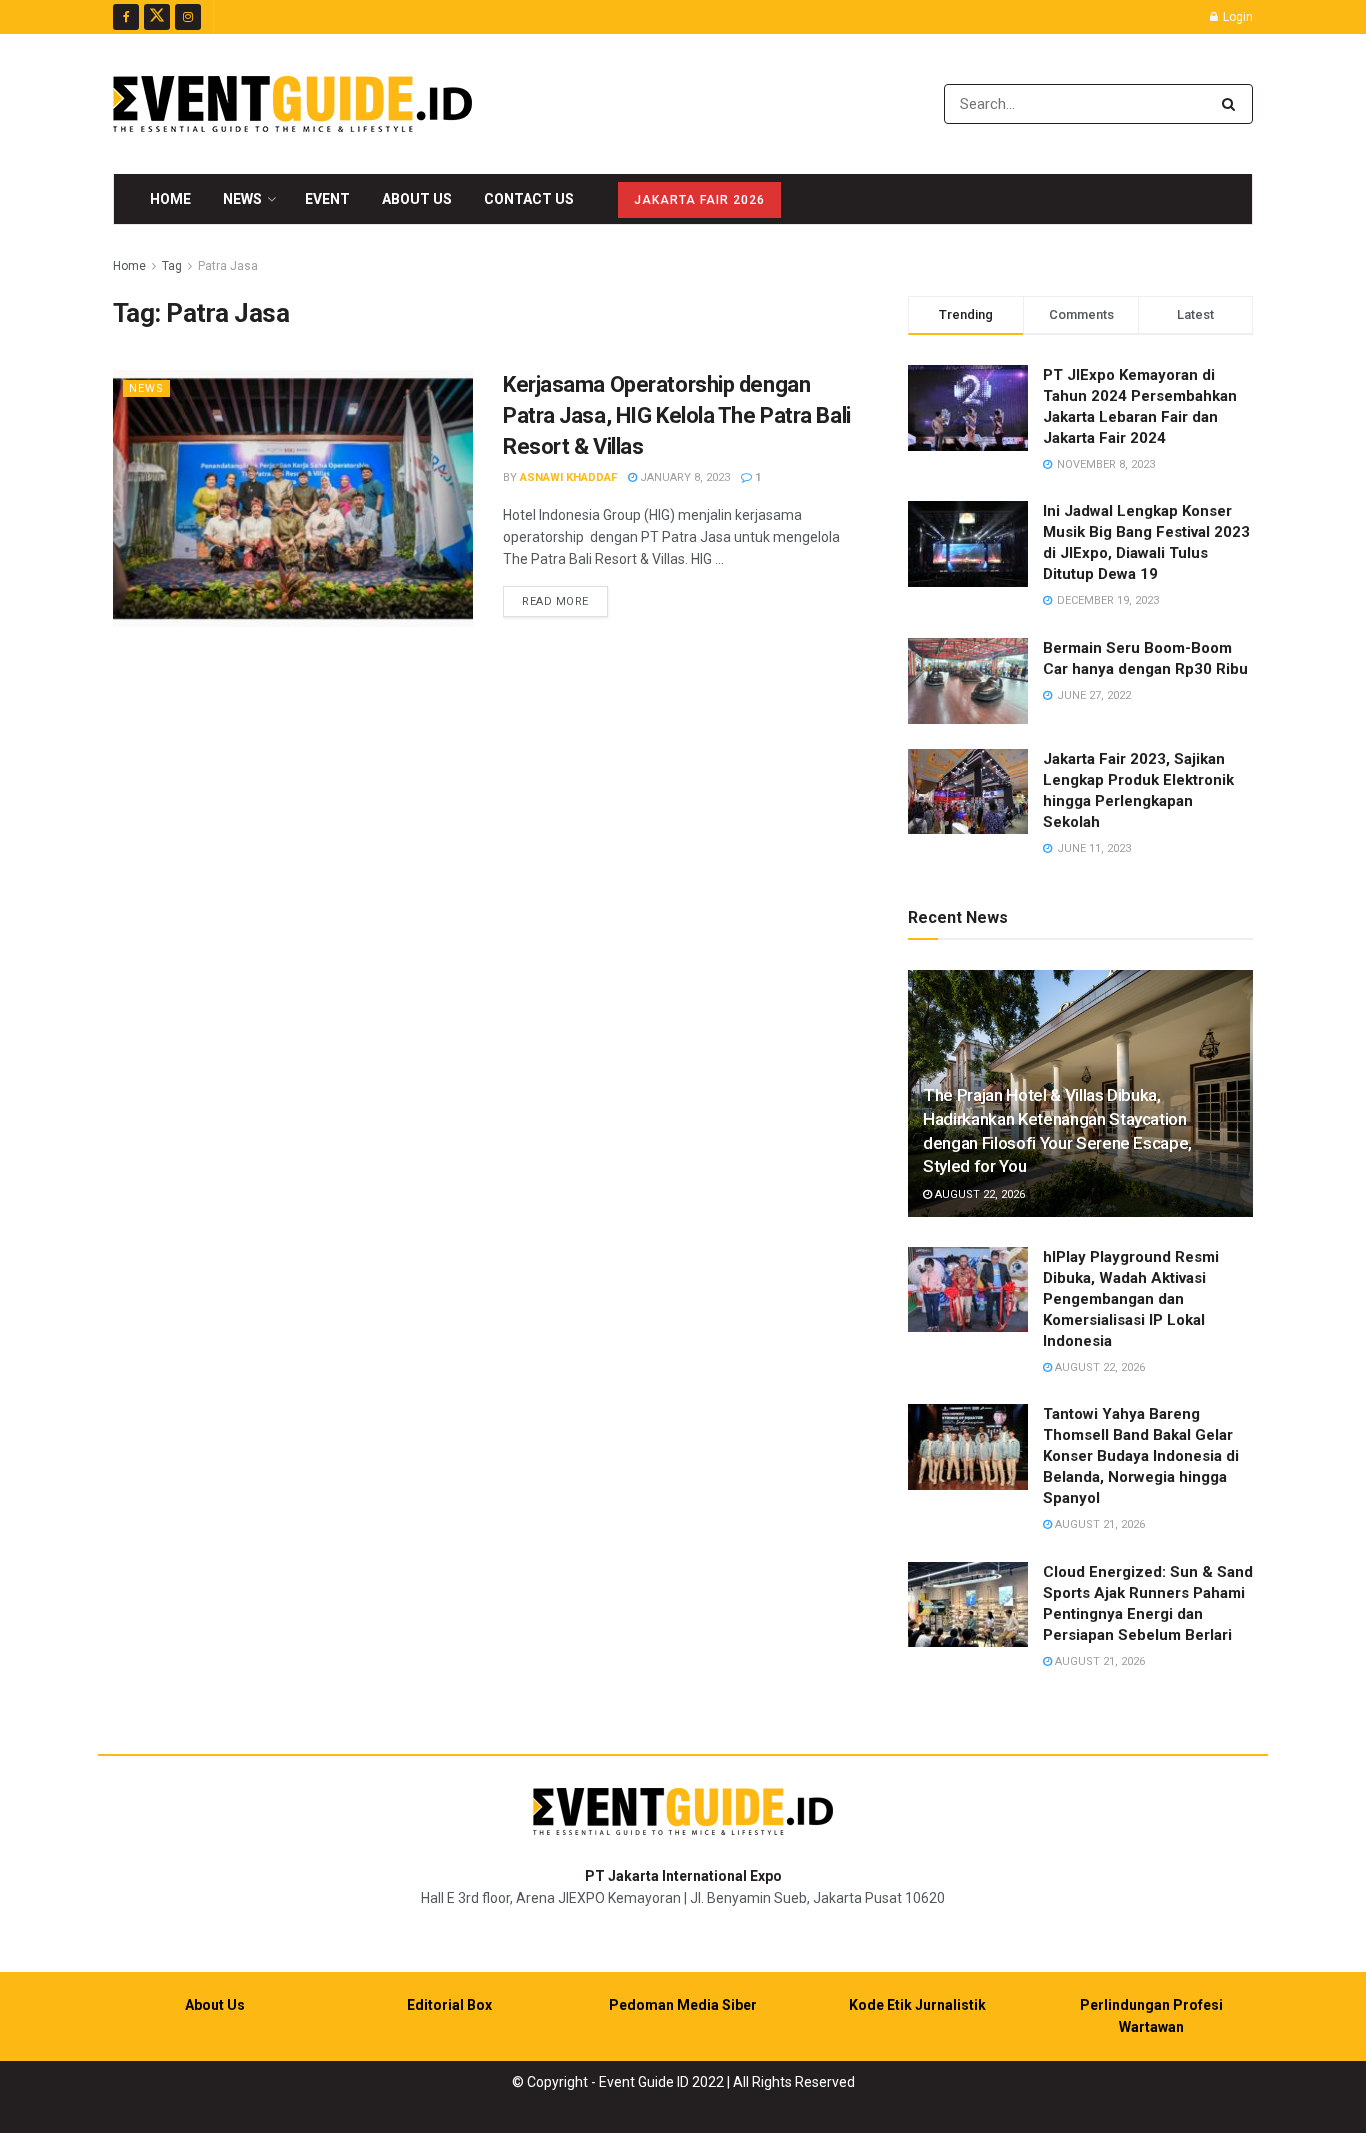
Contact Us (529, 199)
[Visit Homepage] (292, 104)
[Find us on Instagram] (188, 17)
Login (1236, 17)
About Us (417, 199)
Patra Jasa (228, 266)
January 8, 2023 (683, 477)
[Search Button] (1232, 104)
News (242, 199)
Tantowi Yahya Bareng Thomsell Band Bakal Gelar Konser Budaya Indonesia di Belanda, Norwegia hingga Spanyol (1141, 1456)
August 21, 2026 (1098, 1524)
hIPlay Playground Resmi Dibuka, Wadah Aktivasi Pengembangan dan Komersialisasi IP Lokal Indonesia (1131, 1299)
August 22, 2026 (978, 1194)
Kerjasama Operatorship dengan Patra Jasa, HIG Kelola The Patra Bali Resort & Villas (677, 415)
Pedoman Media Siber (683, 2005)
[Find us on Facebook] (126, 17)
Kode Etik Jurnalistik (917, 2005)
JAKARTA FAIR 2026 (699, 200)
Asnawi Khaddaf (568, 477)
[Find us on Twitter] (157, 17)
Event (327, 199)
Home (170, 199)
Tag (172, 266)
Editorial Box (449, 2005)
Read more (565, 601)
